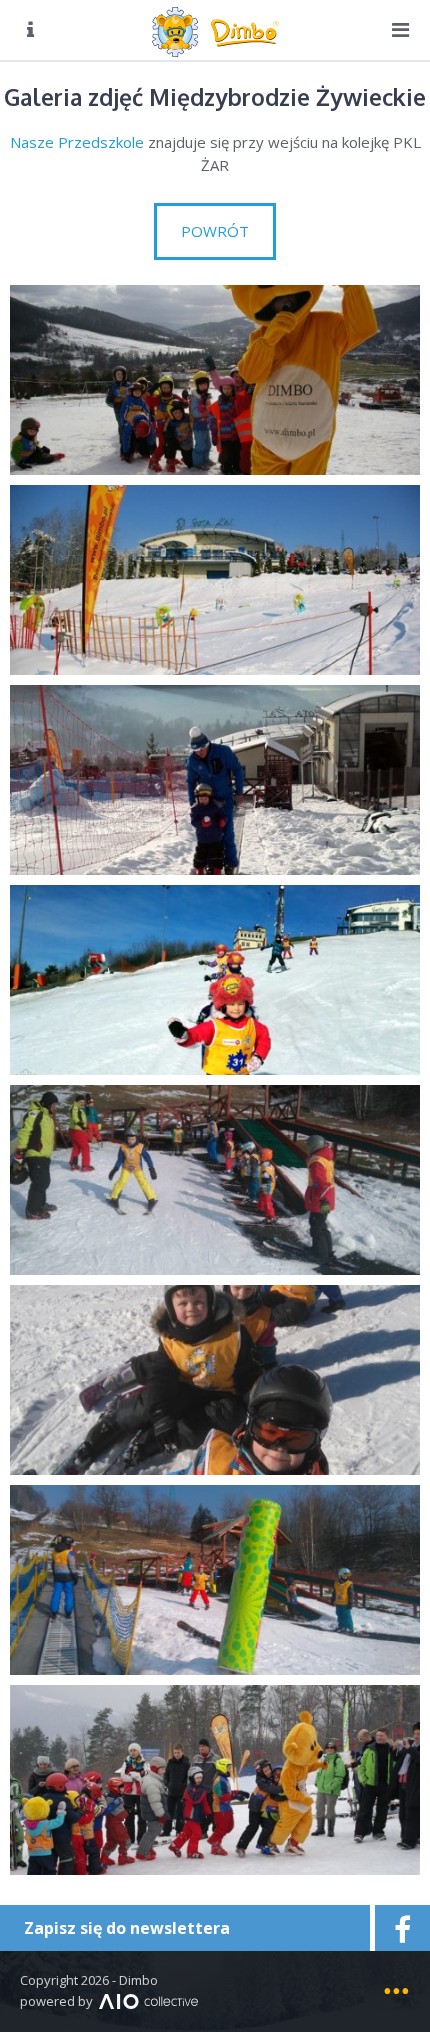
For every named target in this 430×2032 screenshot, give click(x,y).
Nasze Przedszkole (77, 142)
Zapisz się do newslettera (127, 1928)
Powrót (215, 231)
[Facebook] (400, 1928)
